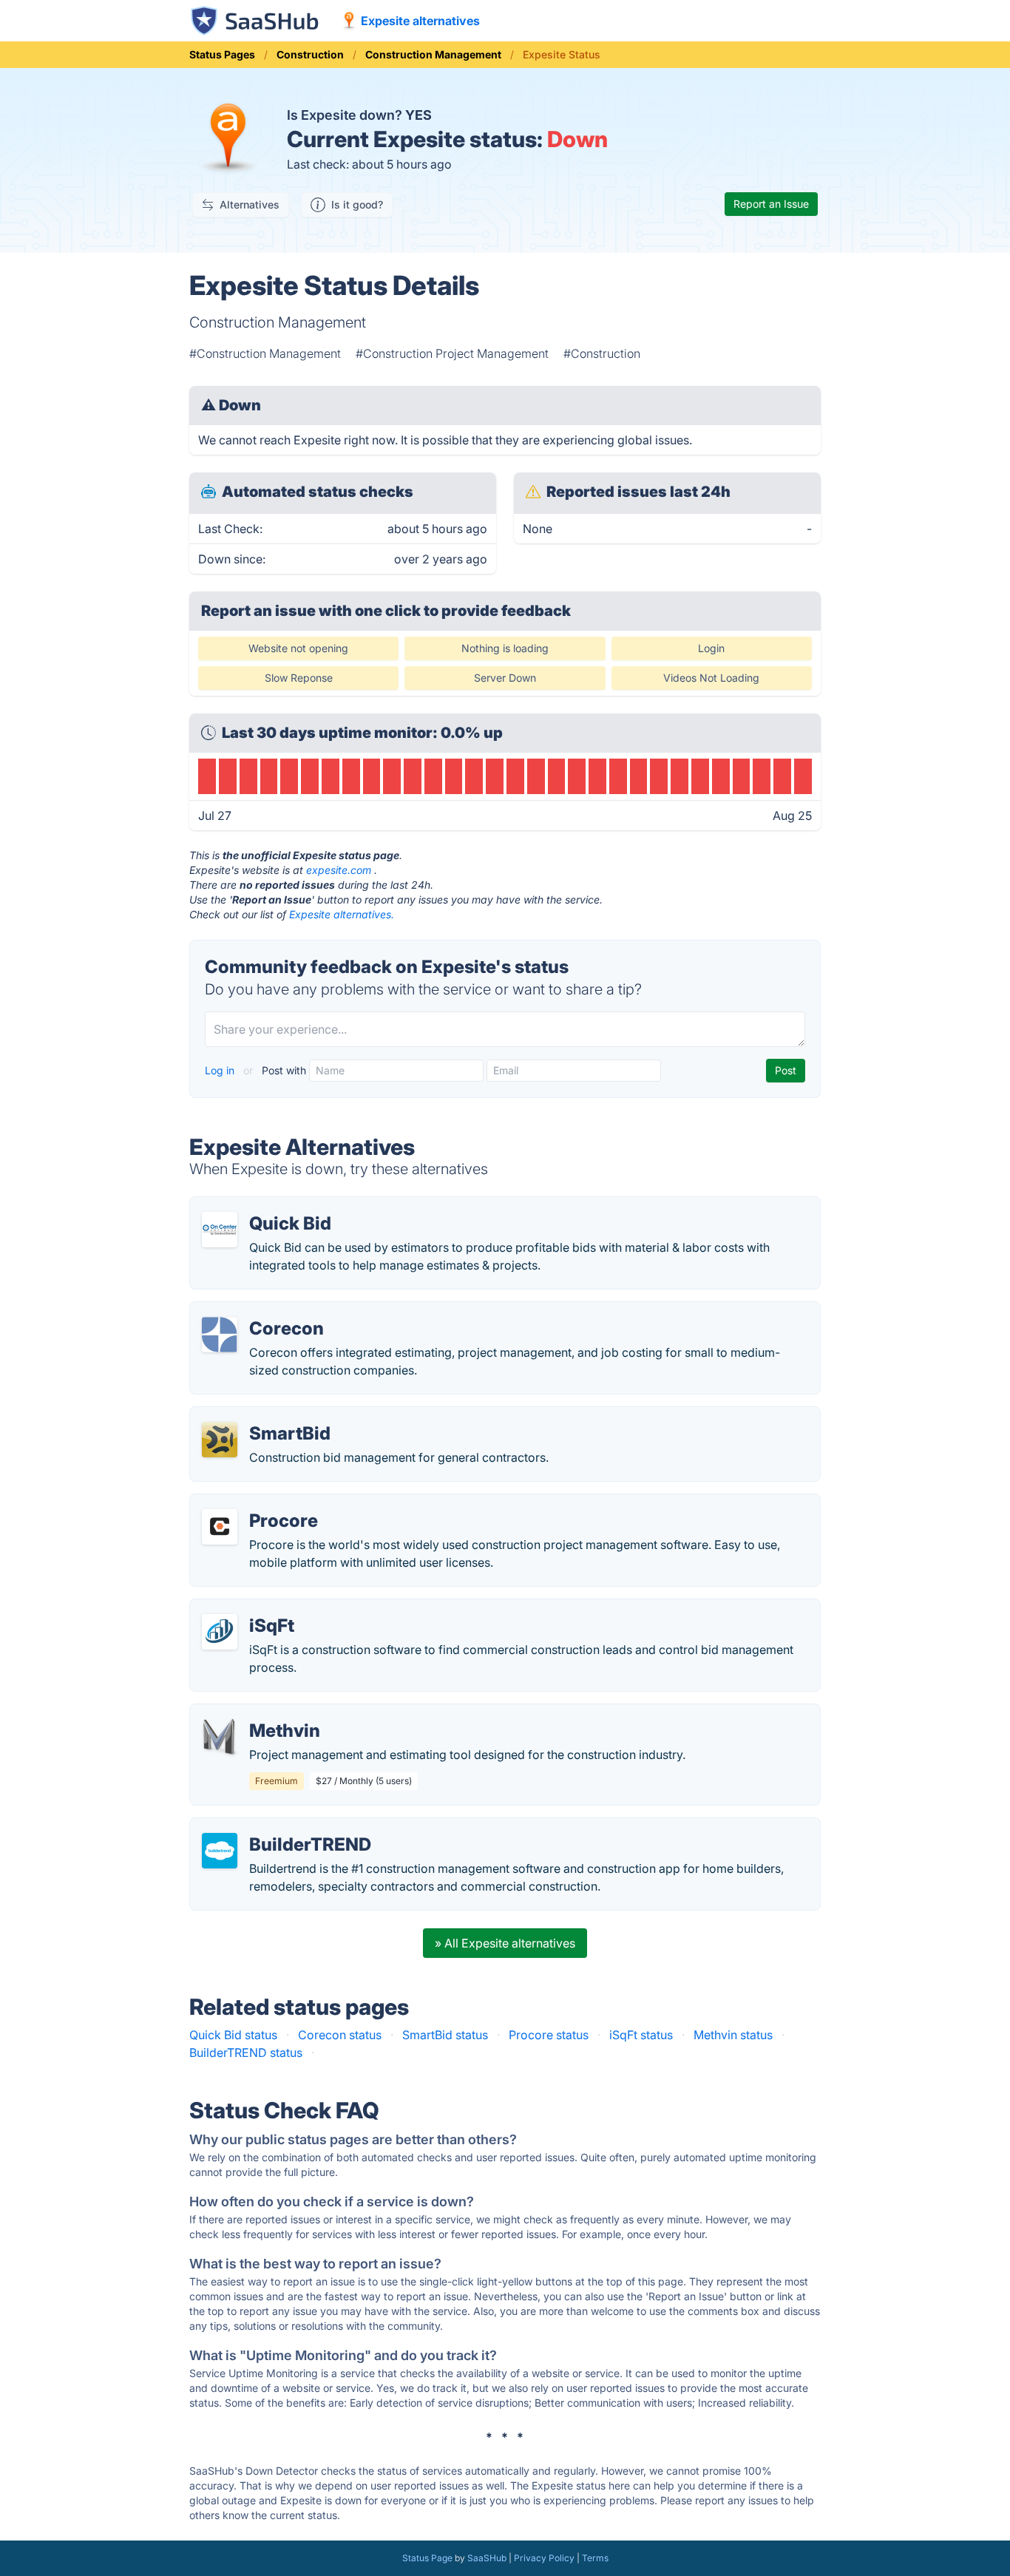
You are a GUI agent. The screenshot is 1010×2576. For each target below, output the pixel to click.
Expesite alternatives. (342, 914)
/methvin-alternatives (260, 1713)
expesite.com (339, 870)
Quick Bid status (233, 2035)
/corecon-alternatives (261, 1311)
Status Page (427, 2558)
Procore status (549, 2035)
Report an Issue (771, 204)
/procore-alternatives (261, 1503)
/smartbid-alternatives (263, 1416)
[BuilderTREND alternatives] (220, 1851)
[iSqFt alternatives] (220, 1632)
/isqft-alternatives (250, 1608)
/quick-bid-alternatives (265, 1206)
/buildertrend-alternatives (272, 1827)
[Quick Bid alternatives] (220, 1230)
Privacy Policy (544, 2558)
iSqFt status (641, 2035)
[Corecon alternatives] (220, 1335)
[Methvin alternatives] (220, 1737)
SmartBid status (445, 2035)
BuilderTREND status (246, 2053)
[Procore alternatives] (220, 1527)
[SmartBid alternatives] (220, 1440)
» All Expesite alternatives (505, 1943)
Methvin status (733, 2035)
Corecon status (340, 2035)
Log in (221, 1070)
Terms (595, 2558)
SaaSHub (487, 2558)
